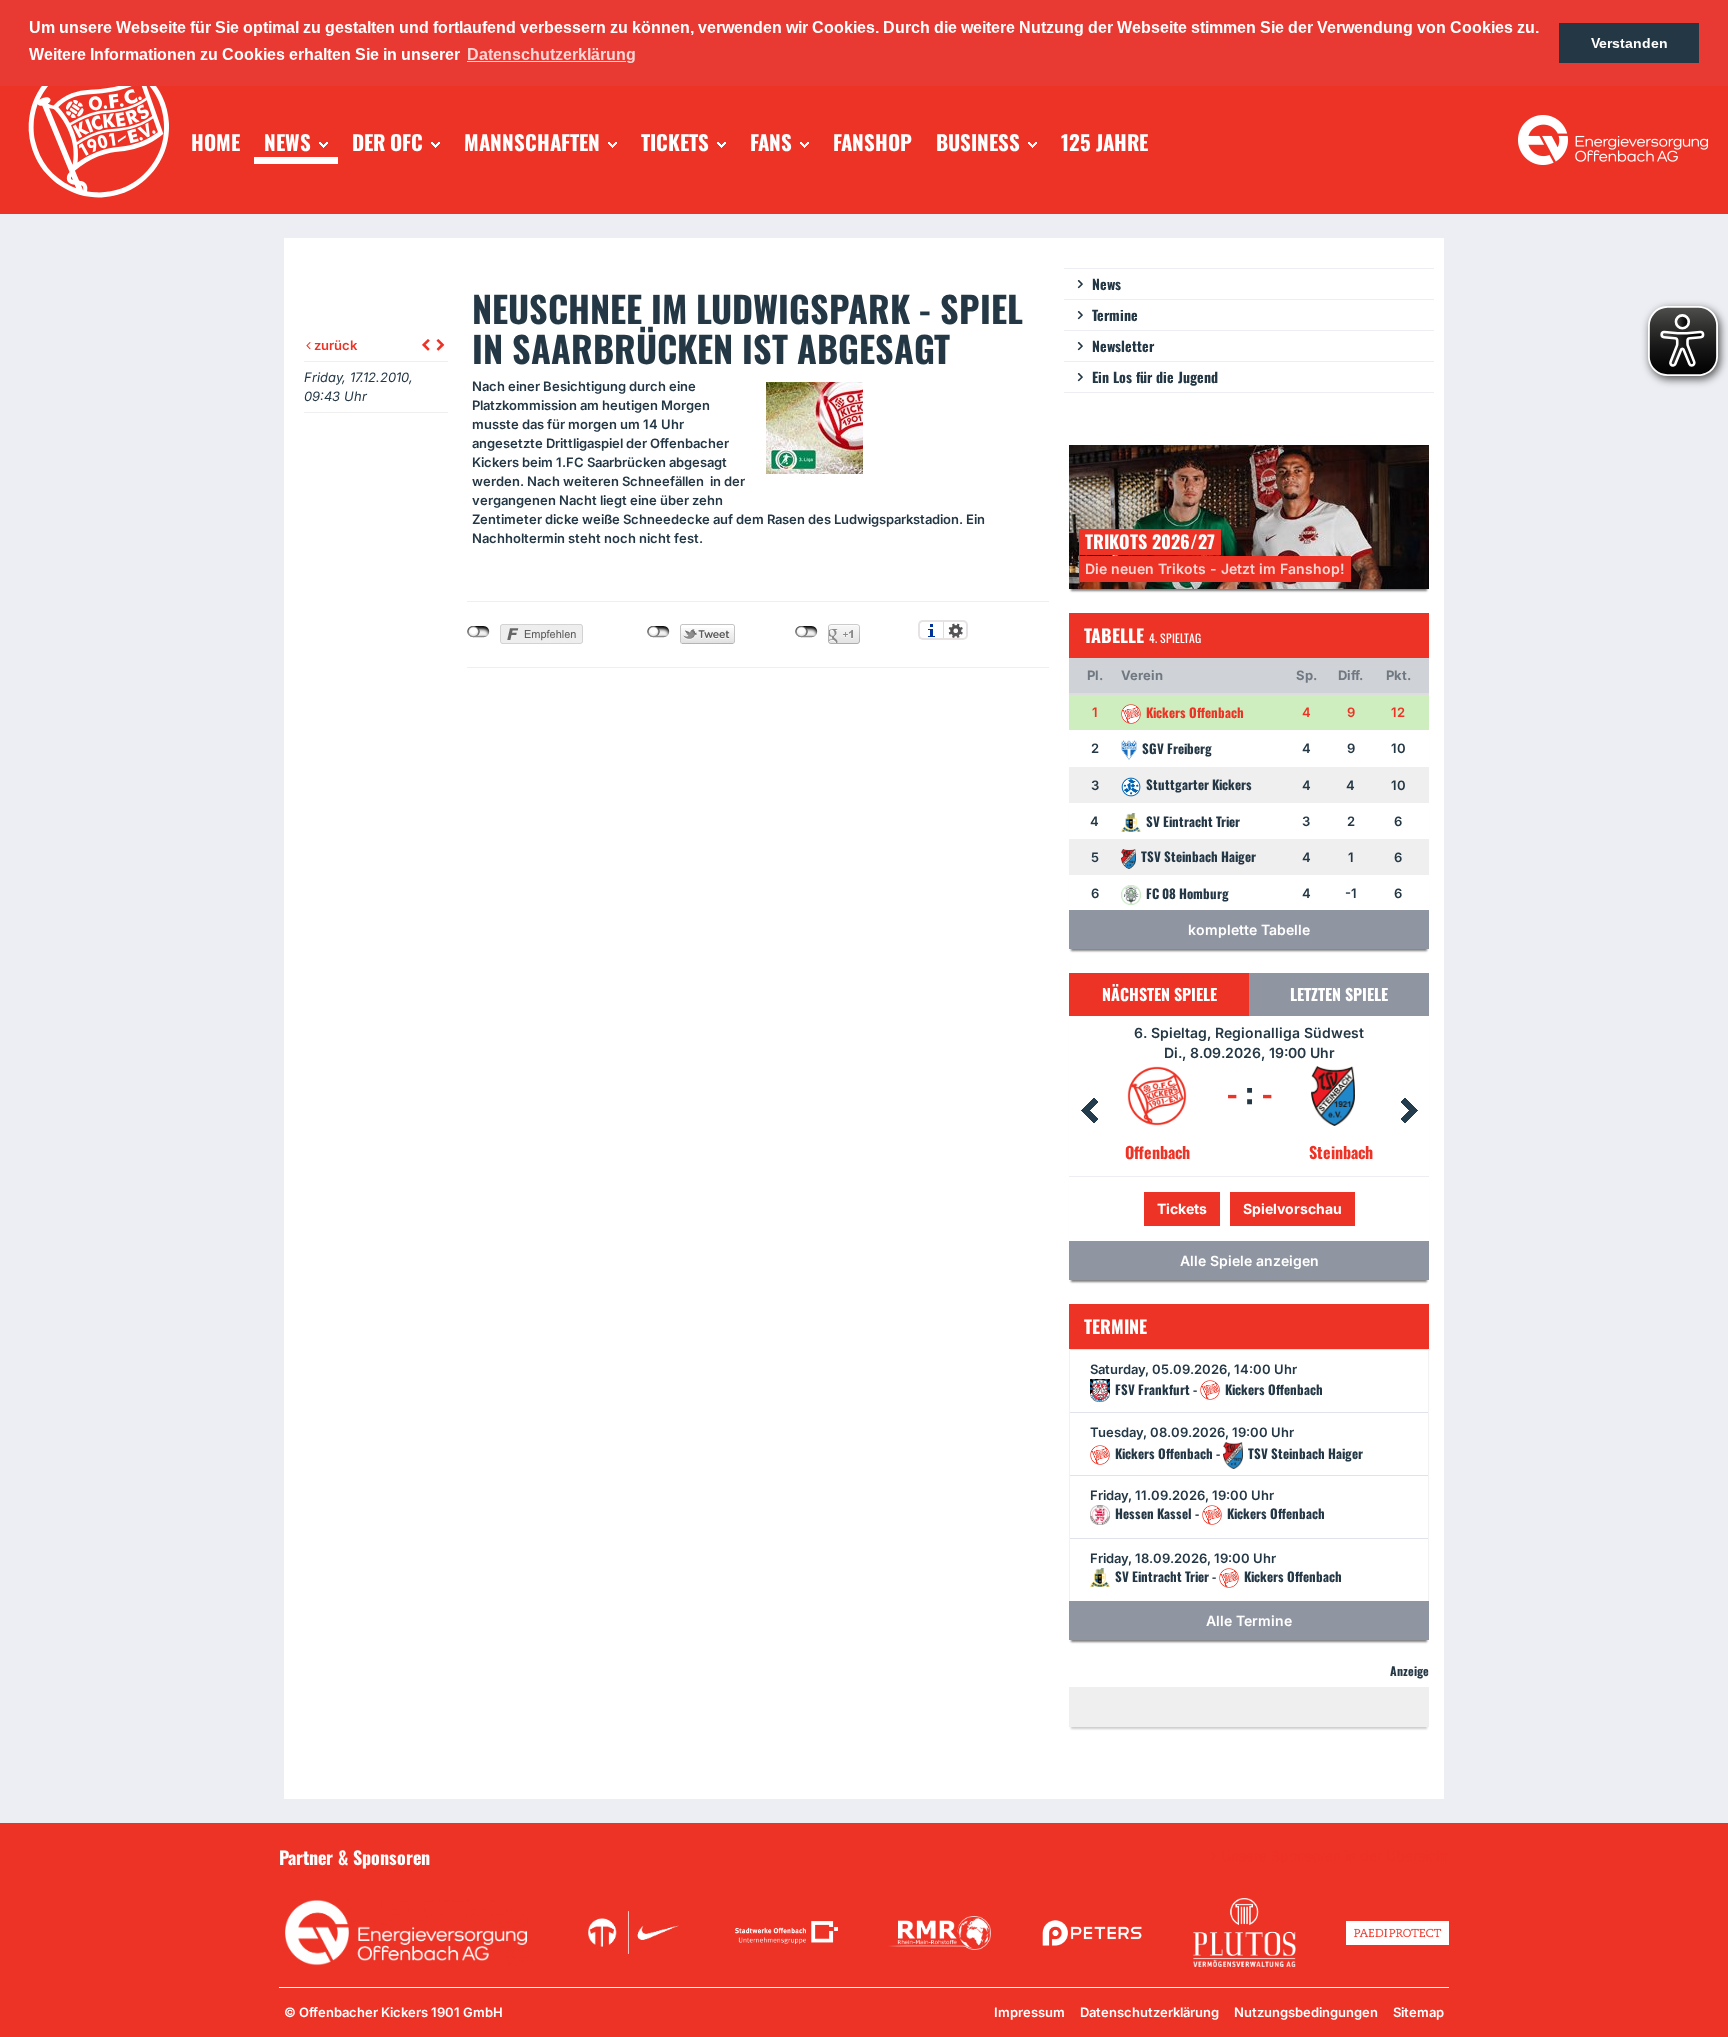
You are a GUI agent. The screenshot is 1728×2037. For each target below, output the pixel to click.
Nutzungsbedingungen (1306, 2012)
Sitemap (1418, 2012)
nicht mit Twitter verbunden (658, 632)
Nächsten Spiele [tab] (1159, 994)
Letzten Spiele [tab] (1339, 994)
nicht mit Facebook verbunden (478, 632)
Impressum (1029, 2012)
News (1106, 283)
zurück (334, 345)
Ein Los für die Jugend (1155, 376)
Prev (1089, 1111)
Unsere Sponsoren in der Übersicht (1335, 1856)
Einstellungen (955, 630)
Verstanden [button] (1629, 43)
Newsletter (1123, 345)
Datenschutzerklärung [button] (551, 54)
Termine (1115, 314)
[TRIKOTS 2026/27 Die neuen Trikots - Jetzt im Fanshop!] (1249, 515)
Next (1409, 1111)
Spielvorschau (1249, 1208)
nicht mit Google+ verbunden (806, 632)
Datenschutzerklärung (1149, 2012)
